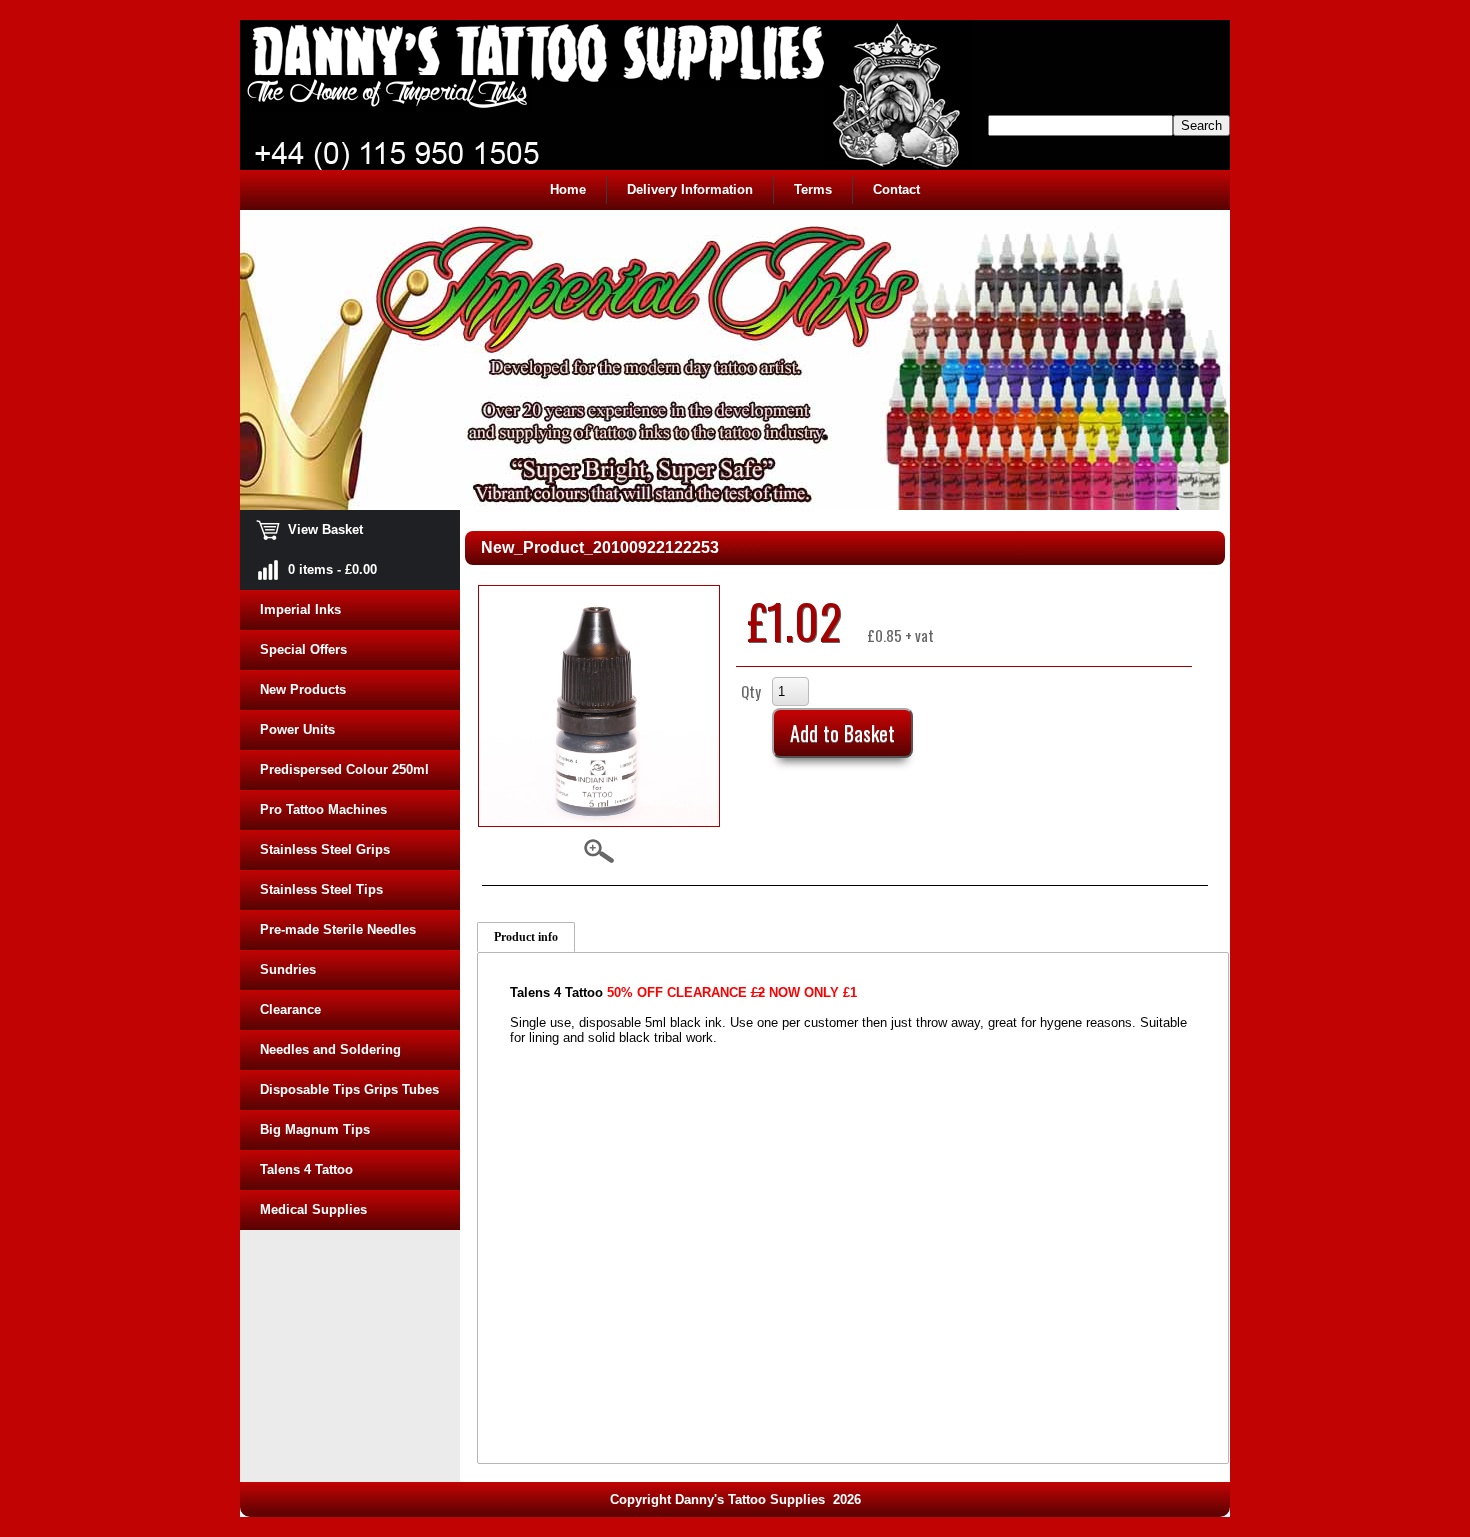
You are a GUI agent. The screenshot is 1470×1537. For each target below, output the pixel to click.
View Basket (311, 529)
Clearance (290, 1009)
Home (568, 189)
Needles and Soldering (330, 1049)
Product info (526, 937)
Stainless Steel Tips (321, 889)
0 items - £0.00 (318, 569)
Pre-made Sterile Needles (338, 929)
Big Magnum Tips (315, 1129)
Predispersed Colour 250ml (344, 769)
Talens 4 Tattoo (306, 1169)
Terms (813, 189)
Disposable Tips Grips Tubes (349, 1089)
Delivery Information (690, 189)
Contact (896, 189)
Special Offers (303, 649)
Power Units (297, 729)
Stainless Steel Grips (325, 849)
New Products (303, 689)
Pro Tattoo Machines (323, 809)
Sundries (288, 969)
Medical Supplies (313, 1209)
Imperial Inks (300, 609)
